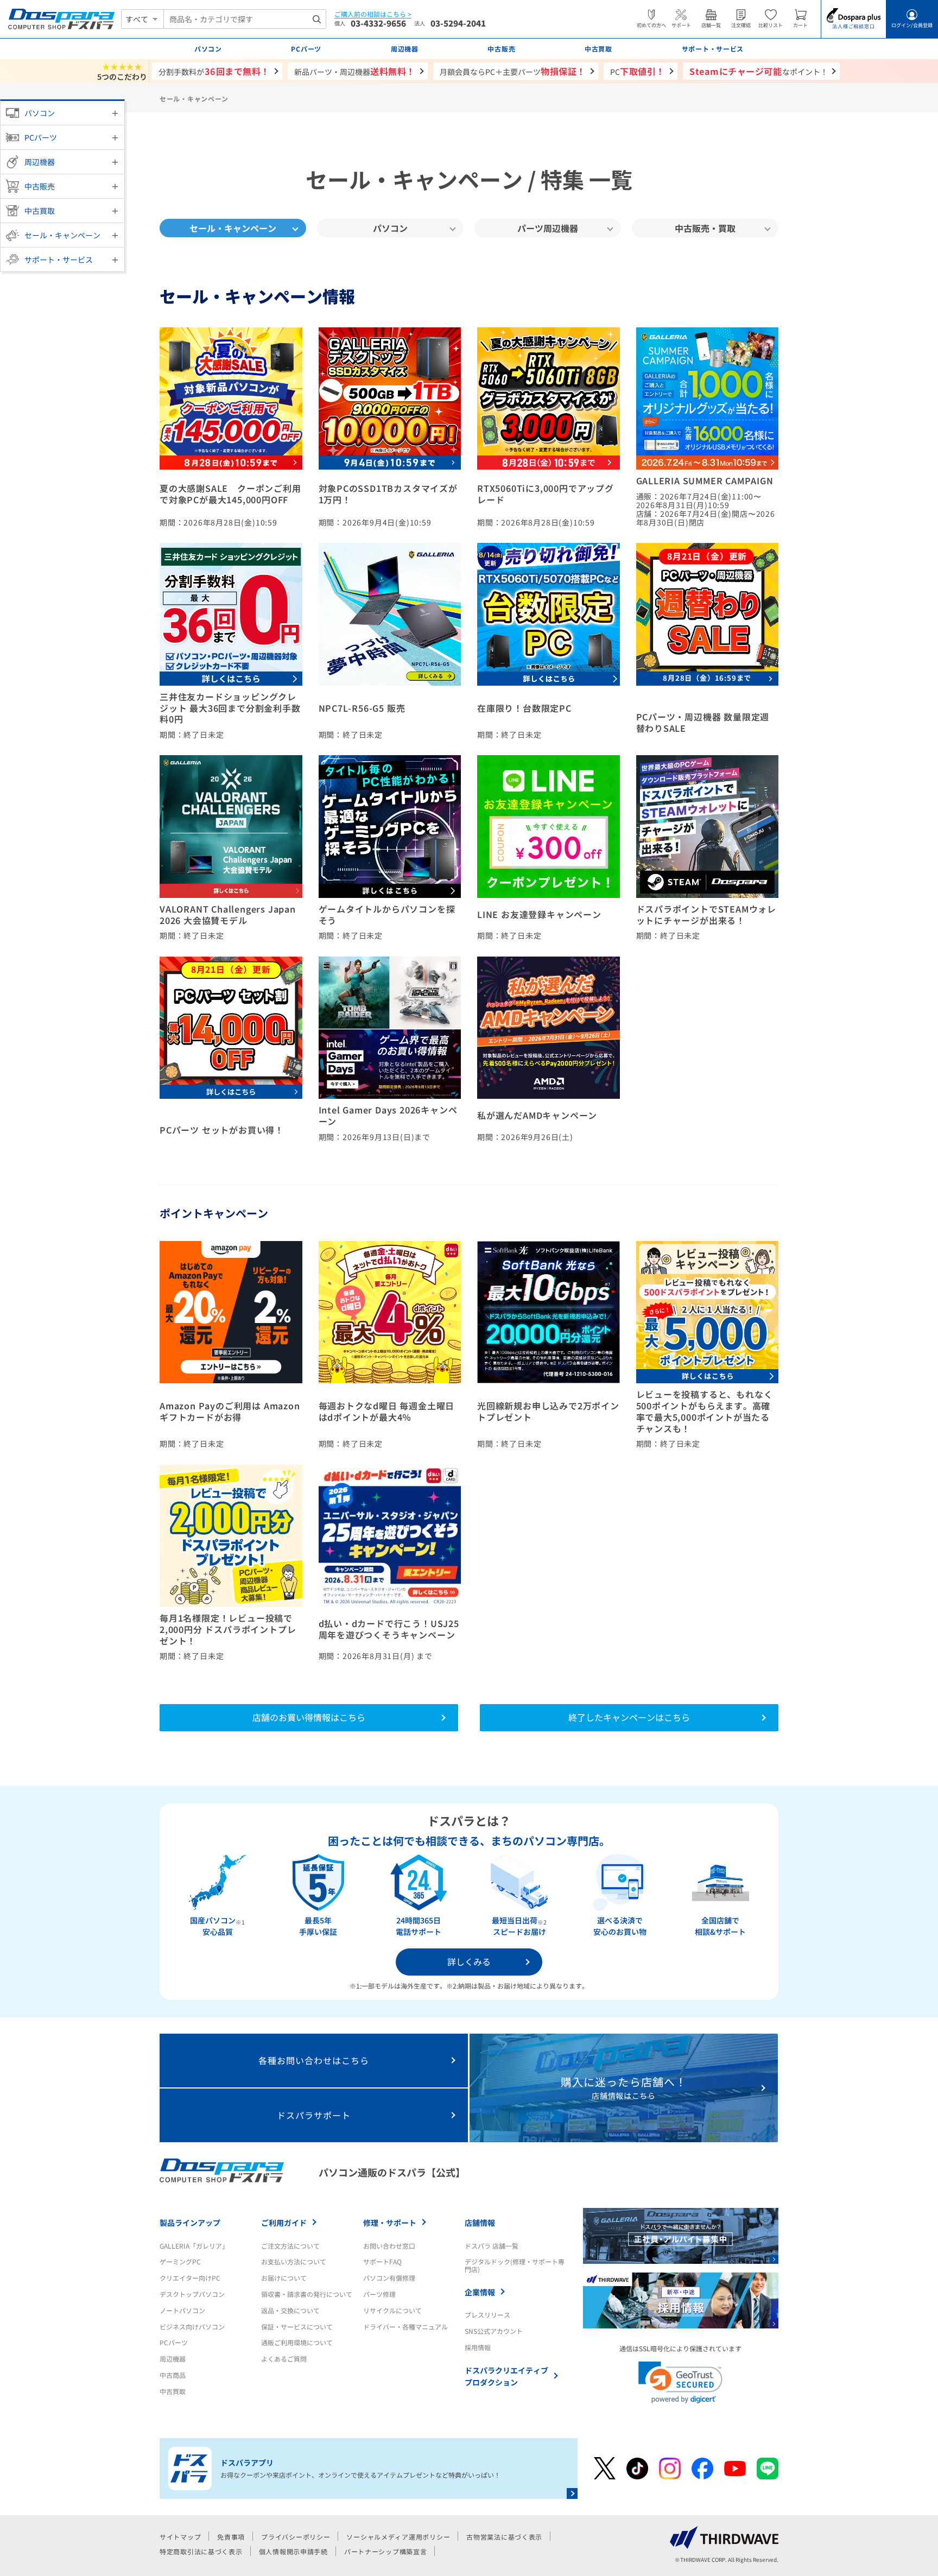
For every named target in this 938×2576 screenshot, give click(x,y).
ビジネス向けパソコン (192, 2327)
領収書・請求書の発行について (307, 2294)
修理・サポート (390, 2223)
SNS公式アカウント (494, 2331)
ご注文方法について (290, 2246)
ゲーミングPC (180, 2261)
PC (638, 71)
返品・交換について (290, 2310)
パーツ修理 (379, 2294)
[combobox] (245, 19)
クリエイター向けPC (190, 2278)
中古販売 (40, 186)
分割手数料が (214, 71)
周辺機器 (40, 162)
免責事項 (231, 2537)
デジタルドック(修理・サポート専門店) (515, 2265)
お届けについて (284, 2278)
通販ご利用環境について (297, 2342)
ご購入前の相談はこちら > (373, 14)
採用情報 (478, 2347)
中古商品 (173, 2375)
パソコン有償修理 (389, 2278)
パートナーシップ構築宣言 (386, 2551)
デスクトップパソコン (192, 2294)
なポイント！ (759, 71)
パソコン (40, 113)
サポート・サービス (59, 260)
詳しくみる (469, 1961)
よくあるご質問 (284, 2359)
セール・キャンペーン (62, 235)
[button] (680, 2382)
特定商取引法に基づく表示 (201, 2551)
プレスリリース (487, 2315)
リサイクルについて (392, 2310)
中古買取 (40, 211)
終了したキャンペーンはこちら (629, 1717)
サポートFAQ (382, 2261)
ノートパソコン (182, 2310)
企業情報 (480, 2292)
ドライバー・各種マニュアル (405, 2327)
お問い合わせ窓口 (389, 2246)
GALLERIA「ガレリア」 (194, 2246)
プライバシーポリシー (296, 2537)
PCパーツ (41, 137)
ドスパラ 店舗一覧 (492, 2246)
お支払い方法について (294, 2261)
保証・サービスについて (297, 2327)
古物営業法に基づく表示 (504, 2537)
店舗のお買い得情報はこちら (309, 1717)
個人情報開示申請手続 (293, 2551)
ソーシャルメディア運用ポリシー (398, 2537)
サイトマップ (180, 2537)
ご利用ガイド (284, 2223)
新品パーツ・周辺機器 (355, 71)
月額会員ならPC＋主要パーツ (513, 71)
